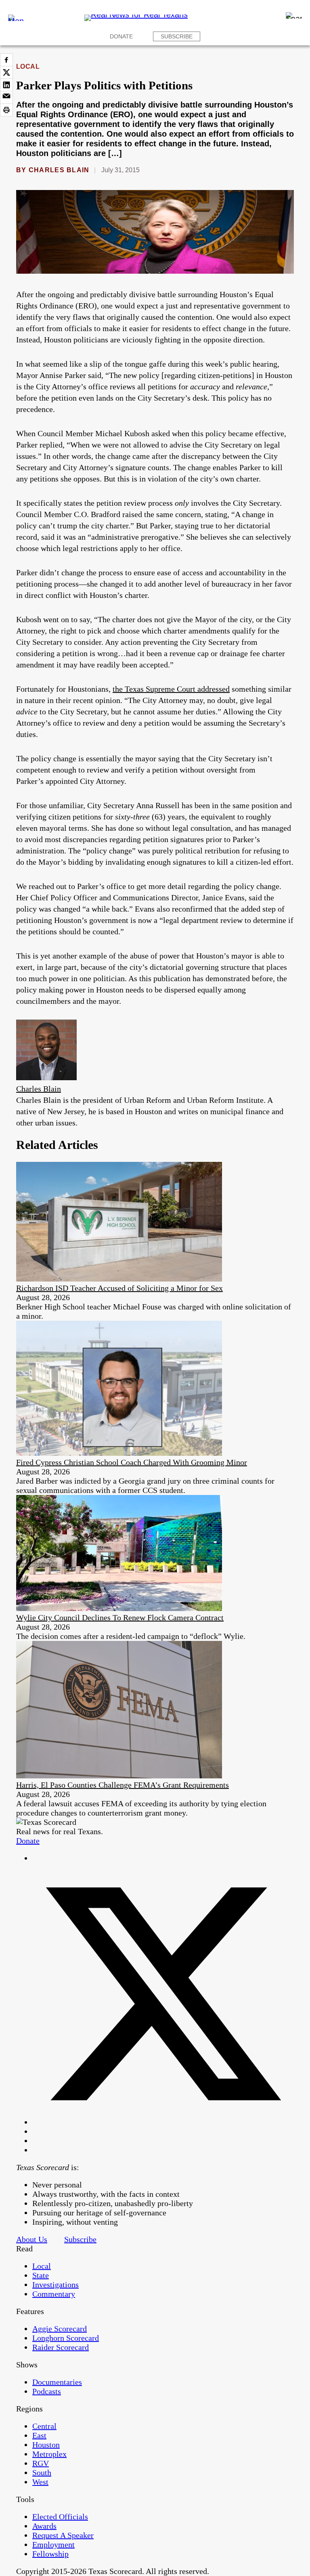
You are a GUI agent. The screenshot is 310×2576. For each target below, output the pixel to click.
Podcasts (47, 2391)
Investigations (56, 2285)
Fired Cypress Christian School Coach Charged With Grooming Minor (132, 1462)
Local (28, 67)
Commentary (54, 2294)
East (39, 2435)
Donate (121, 36)
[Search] (294, 15)
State (41, 2275)
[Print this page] (6, 110)
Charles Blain (59, 170)
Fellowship (50, 2554)
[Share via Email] (6, 97)
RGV (41, 2463)
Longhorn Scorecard (66, 2338)
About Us (32, 2239)
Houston (46, 2445)
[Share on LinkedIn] (6, 85)
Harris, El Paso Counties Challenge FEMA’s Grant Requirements (123, 1785)
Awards (44, 2526)
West (40, 2482)
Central (44, 2426)
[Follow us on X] (163, 2122)
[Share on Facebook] (6, 60)
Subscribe (177, 36)
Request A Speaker (63, 2535)
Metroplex (49, 2454)
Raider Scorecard (61, 2347)
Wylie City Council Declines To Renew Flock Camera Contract (120, 1617)
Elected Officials (60, 2517)
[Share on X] (6, 72)
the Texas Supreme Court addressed (171, 689)
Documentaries (57, 2382)
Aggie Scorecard (60, 2329)
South (42, 2473)
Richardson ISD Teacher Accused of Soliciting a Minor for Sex (119, 1288)
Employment (53, 2544)
